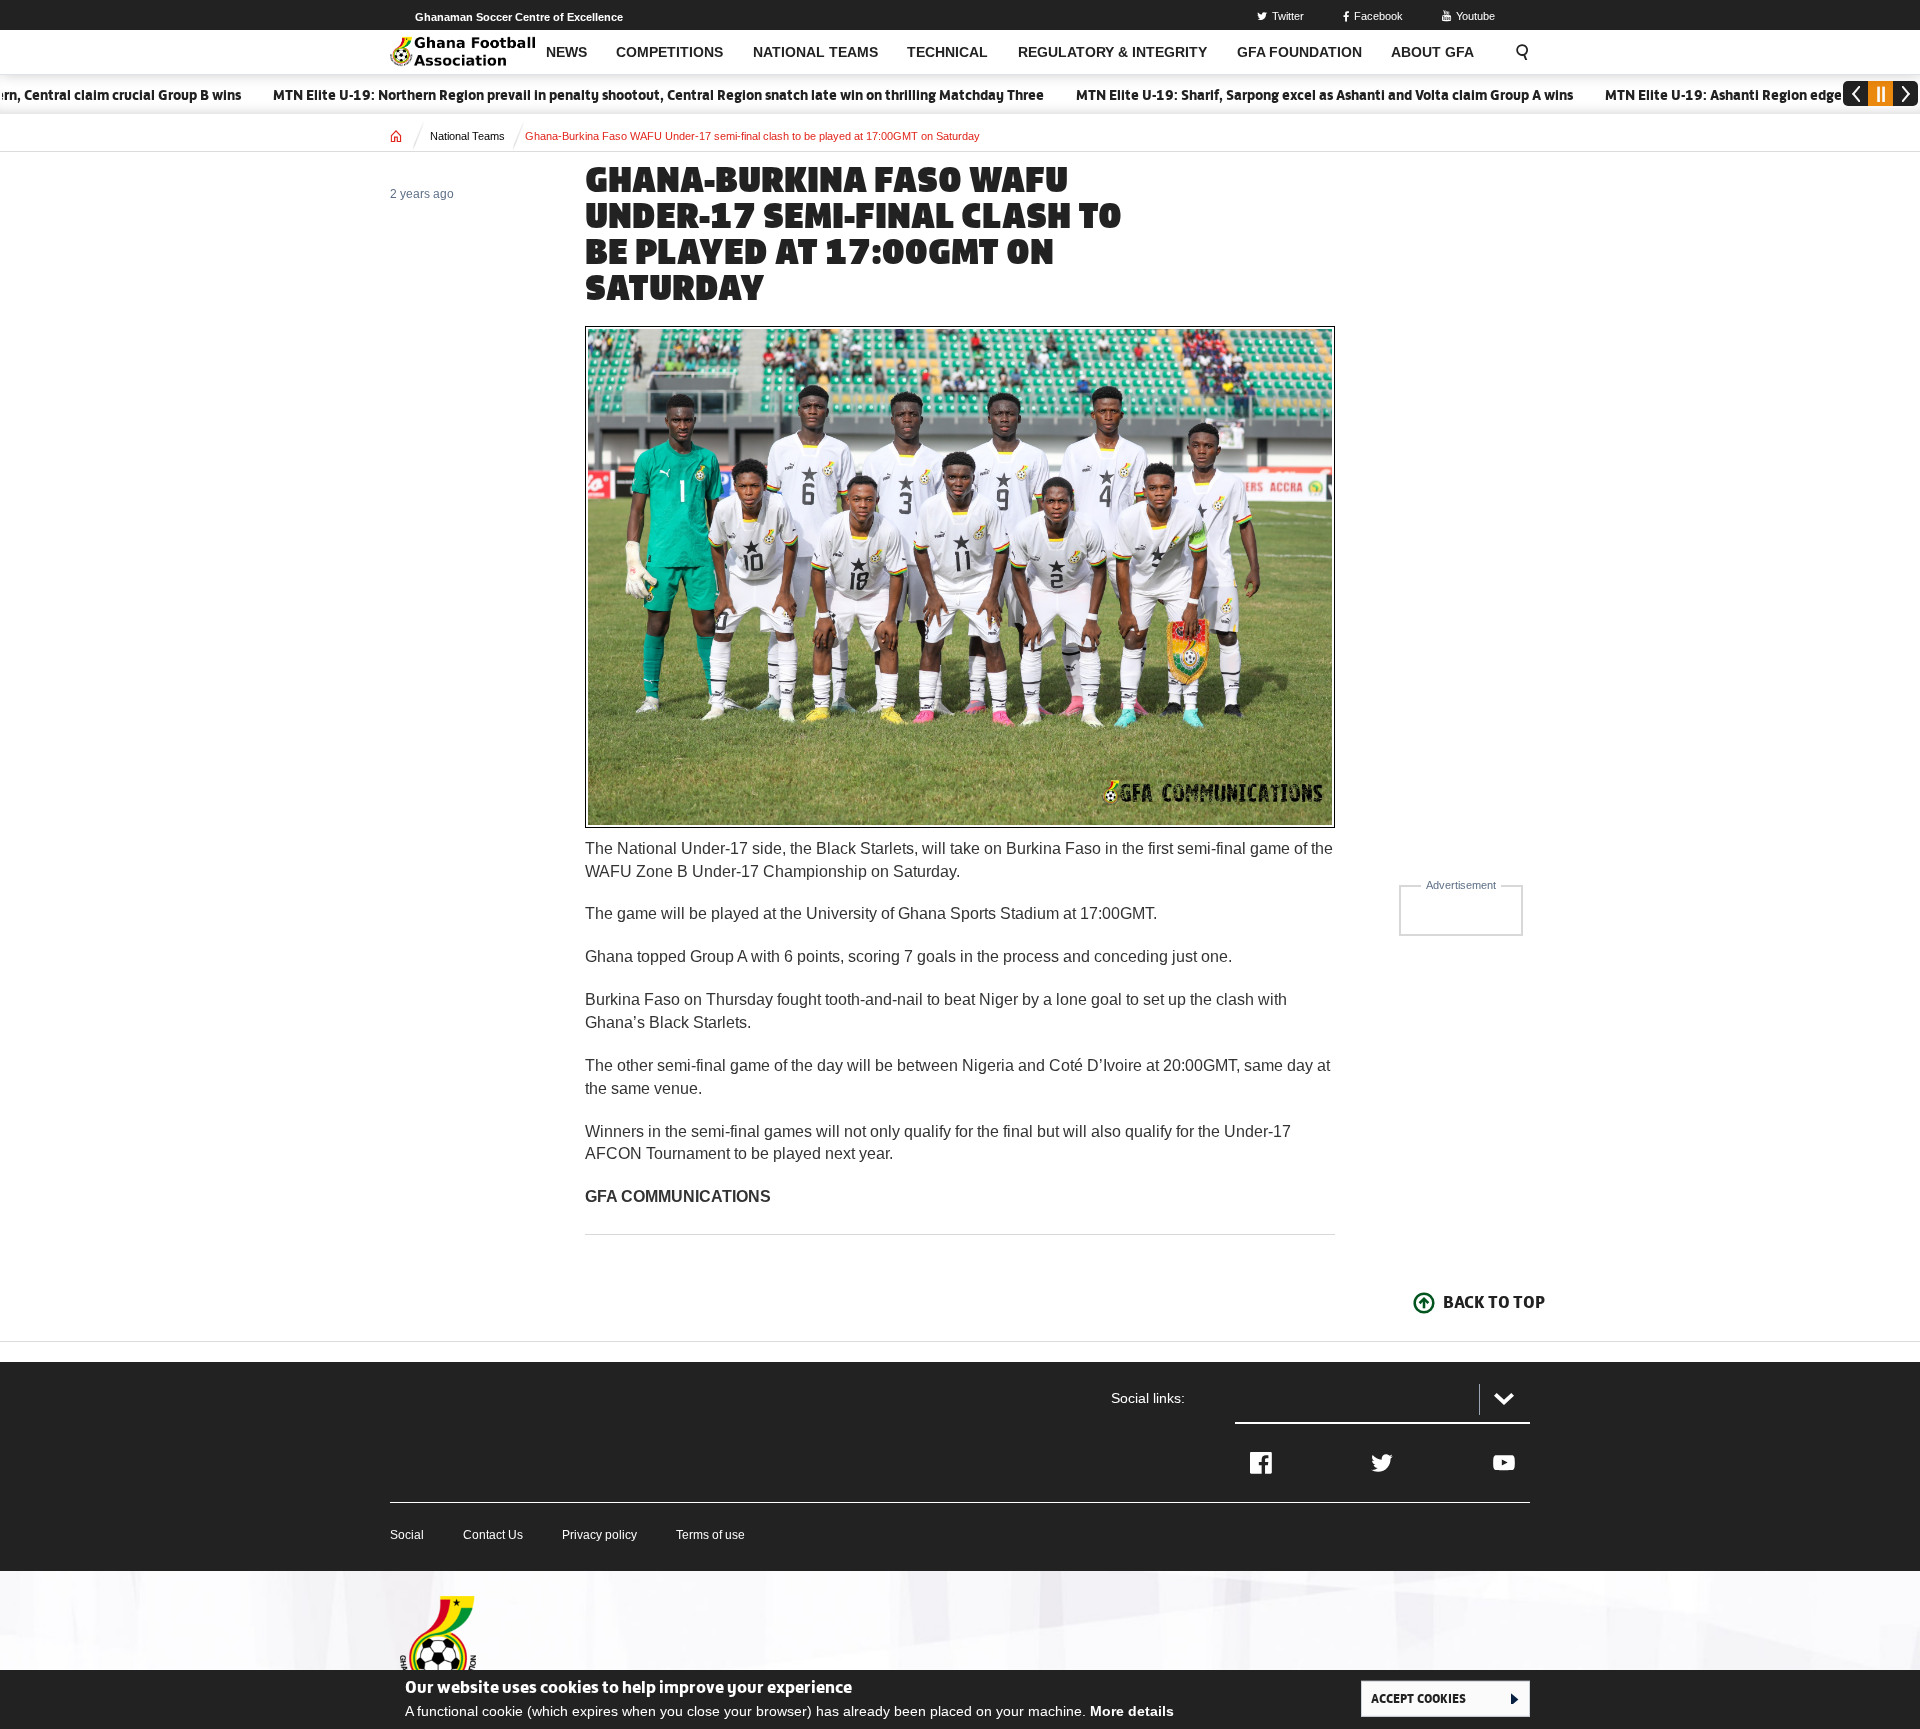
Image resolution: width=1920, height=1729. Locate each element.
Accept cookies (1418, 1698)
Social (407, 1535)
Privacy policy (599, 1535)
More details (1132, 1711)
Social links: (1148, 1398)
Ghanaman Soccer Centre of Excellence (519, 17)
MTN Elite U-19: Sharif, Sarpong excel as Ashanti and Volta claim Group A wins (1281, 95)
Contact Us (493, 1535)
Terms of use (710, 1535)
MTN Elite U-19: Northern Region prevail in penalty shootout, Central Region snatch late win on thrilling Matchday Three (615, 95)
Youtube (1475, 16)
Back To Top (1494, 1302)
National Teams (467, 136)
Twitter (1288, 16)
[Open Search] (1516, 52)
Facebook (1378, 16)
